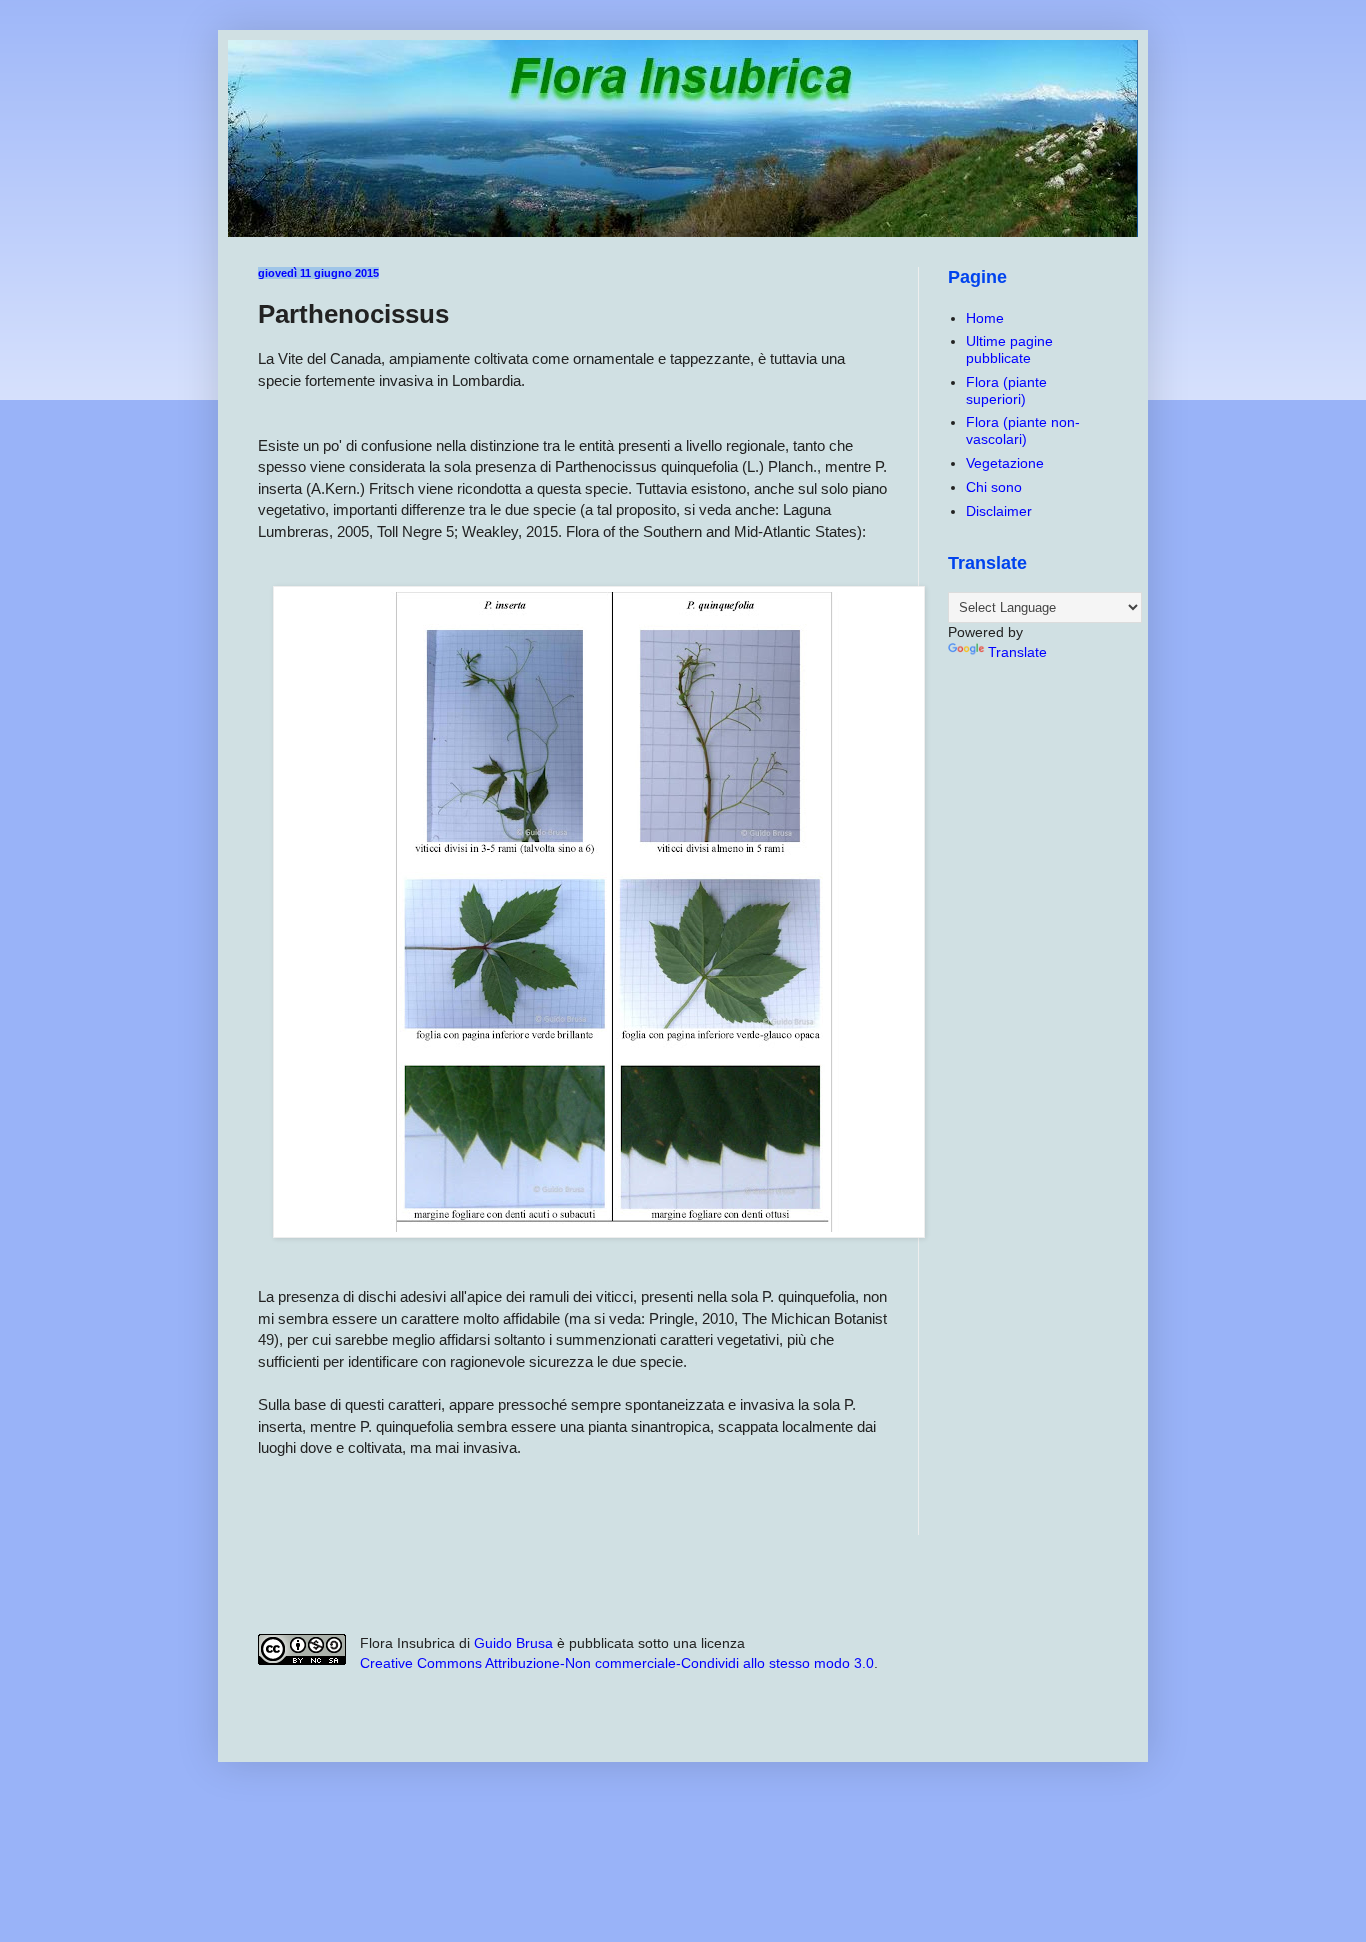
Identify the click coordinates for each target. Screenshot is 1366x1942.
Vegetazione (1005, 463)
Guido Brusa (513, 1643)
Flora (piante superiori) (1006, 390)
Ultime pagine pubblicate (1009, 349)
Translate (1017, 652)
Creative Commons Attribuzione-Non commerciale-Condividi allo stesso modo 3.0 (617, 1663)
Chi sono (994, 487)
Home (985, 318)
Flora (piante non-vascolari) (1023, 430)
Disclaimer (999, 511)
